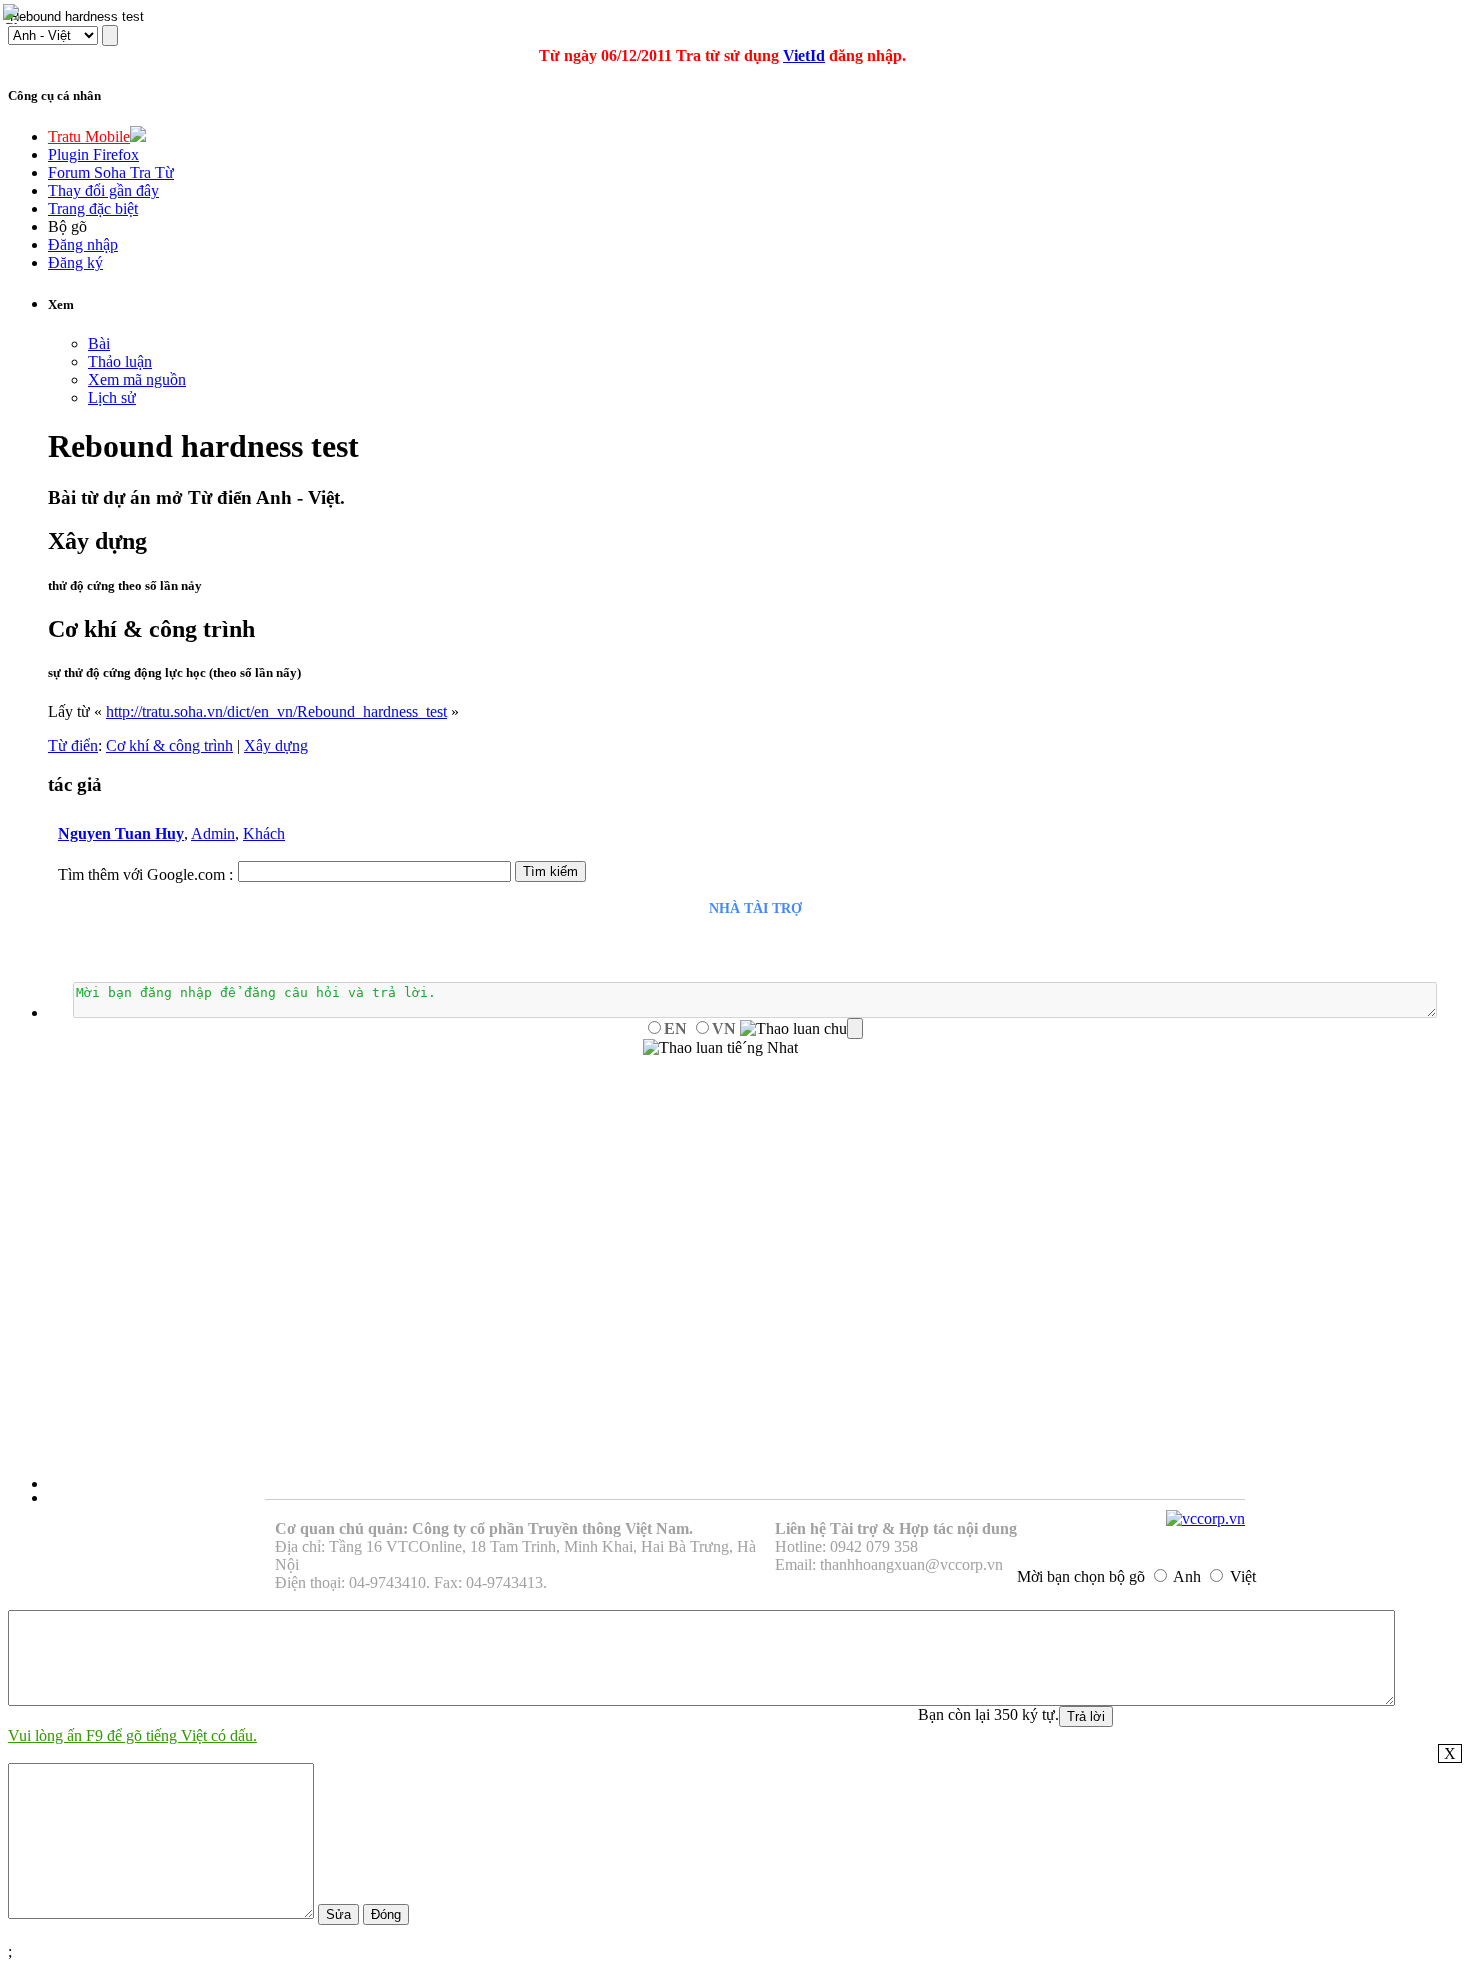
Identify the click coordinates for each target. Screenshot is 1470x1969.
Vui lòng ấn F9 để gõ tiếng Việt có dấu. (132, 1735)
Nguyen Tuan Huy (121, 833)
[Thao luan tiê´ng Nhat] (720, 1048)
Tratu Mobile (89, 136)
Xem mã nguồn (137, 379)
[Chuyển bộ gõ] (14, 14)
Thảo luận (120, 361)
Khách (264, 833)
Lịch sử (112, 397)
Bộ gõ (67, 226)
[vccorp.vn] (1205, 1518)
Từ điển (73, 745)
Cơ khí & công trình (169, 745)
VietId (804, 55)
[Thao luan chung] (801, 1029)
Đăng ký (75, 262)
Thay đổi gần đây (103, 190)
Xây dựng (276, 745)
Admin (213, 833)
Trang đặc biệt (93, 208)
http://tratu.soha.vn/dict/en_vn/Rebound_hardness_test (276, 711)
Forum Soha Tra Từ (111, 172)
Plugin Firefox (93, 154)
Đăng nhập (83, 244)
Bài (99, 343)
